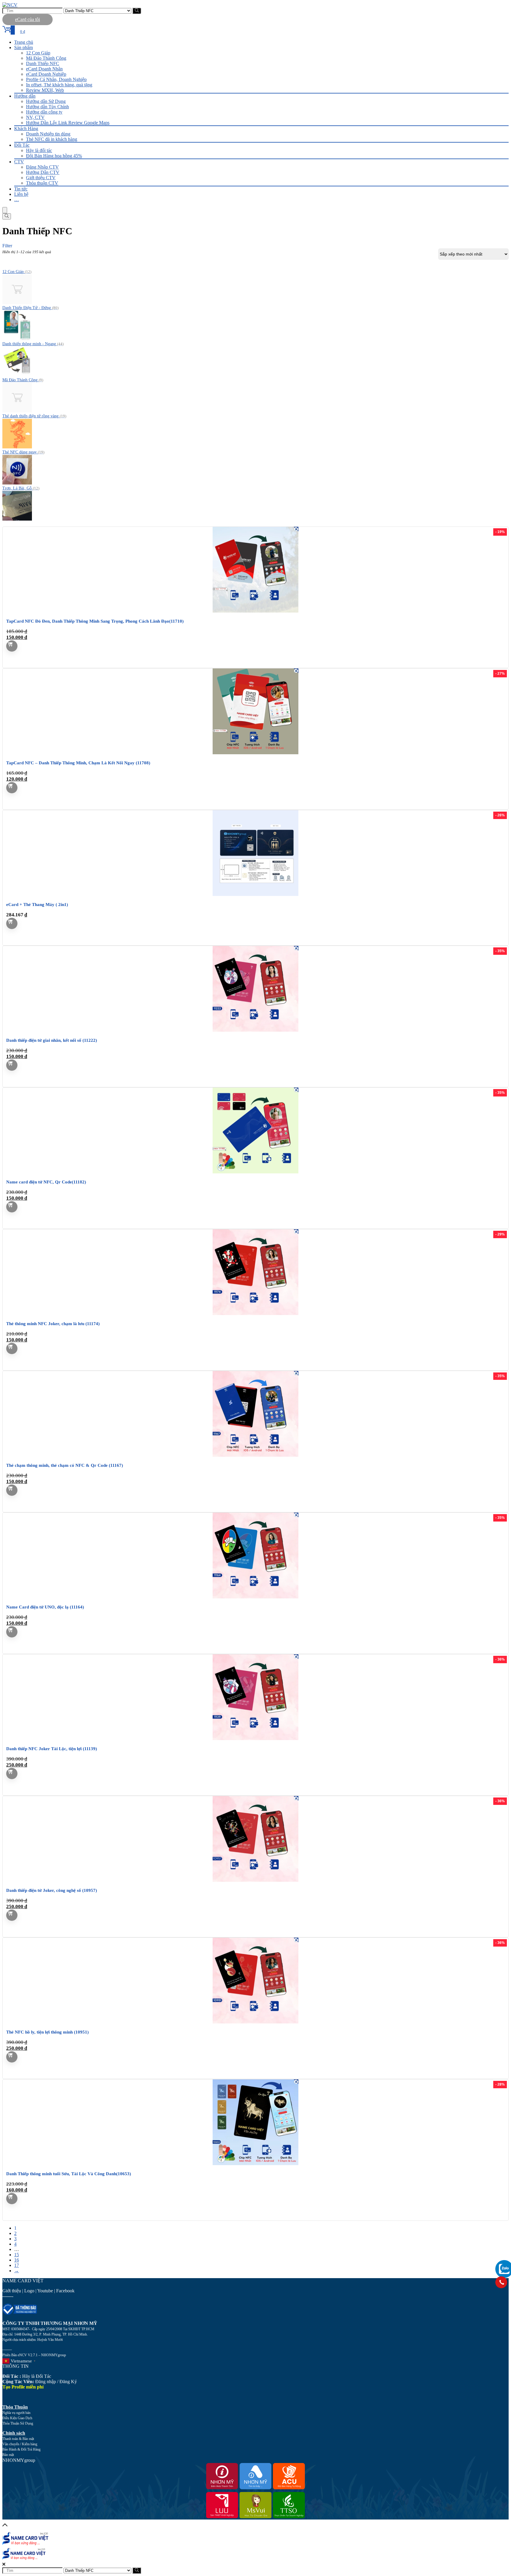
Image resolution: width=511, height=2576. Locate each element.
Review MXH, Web (45, 90)
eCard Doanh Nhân (44, 69)
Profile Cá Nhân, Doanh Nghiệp (56, 79)
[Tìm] (137, 11)
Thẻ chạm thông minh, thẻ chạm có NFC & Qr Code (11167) (65, 1465)
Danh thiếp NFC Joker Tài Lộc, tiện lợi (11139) (52, 1749)
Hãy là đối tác (39, 150)
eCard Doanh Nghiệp (46, 74)
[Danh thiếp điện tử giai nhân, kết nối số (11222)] (256, 1030)
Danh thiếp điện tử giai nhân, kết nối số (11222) (52, 1040)
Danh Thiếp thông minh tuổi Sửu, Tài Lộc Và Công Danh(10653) (69, 2174)
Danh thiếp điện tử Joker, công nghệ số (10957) (52, 1890)
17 (17, 2265)
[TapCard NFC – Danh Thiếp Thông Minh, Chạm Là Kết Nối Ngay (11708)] (256, 753)
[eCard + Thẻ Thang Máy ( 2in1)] (256, 894)
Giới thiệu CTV (41, 178)
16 (17, 2260)
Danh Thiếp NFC (43, 63)
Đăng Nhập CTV (42, 167)
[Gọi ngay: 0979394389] (501, 2282)
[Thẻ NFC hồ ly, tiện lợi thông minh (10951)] (256, 2022)
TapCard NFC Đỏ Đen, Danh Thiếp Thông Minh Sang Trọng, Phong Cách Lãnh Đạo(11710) (95, 621)
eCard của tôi (28, 19)
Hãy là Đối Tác (27, 2376)
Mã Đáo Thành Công (46, 58)
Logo (29, 2291)
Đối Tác (22, 145)
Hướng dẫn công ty (44, 112)
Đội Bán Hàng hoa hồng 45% (54, 156)
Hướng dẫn (25, 96)
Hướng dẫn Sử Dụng (46, 101)
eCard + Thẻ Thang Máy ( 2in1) (37, 905)
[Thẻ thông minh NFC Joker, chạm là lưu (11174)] (256, 1313)
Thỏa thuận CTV (42, 183)
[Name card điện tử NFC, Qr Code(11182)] (256, 1172)
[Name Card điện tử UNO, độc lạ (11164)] (256, 1597)
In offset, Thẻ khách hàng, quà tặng (59, 85)
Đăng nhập (46, 2382)
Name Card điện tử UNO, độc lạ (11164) (45, 1607)
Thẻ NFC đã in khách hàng (52, 139)
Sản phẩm (24, 47)
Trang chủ (24, 42)
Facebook (66, 2291)
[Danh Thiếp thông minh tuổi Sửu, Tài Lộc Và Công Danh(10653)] (256, 2164)
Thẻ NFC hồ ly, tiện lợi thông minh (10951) (47, 2032)
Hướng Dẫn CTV (43, 172)
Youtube (45, 2291)
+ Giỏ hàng (12, 646)
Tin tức (21, 189)
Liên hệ (21, 194)
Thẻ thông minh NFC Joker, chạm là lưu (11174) (53, 1324)
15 (17, 2255)
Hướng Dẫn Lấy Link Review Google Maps (68, 123)
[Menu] (5, 210)
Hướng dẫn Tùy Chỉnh (47, 107)
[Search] (7, 216)
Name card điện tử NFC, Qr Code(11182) (46, 1182)
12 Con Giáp (38, 53)
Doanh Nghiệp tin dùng (48, 134)
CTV (19, 162)
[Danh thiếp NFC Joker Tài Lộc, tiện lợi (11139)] (256, 1738)
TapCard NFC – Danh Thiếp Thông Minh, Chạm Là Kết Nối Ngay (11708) (78, 763)
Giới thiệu (12, 2291)
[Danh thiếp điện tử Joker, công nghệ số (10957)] (256, 1880)
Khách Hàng (26, 129)
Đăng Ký (68, 2382)
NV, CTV (35, 117)
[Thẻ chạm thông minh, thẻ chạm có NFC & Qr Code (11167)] (256, 1455)
